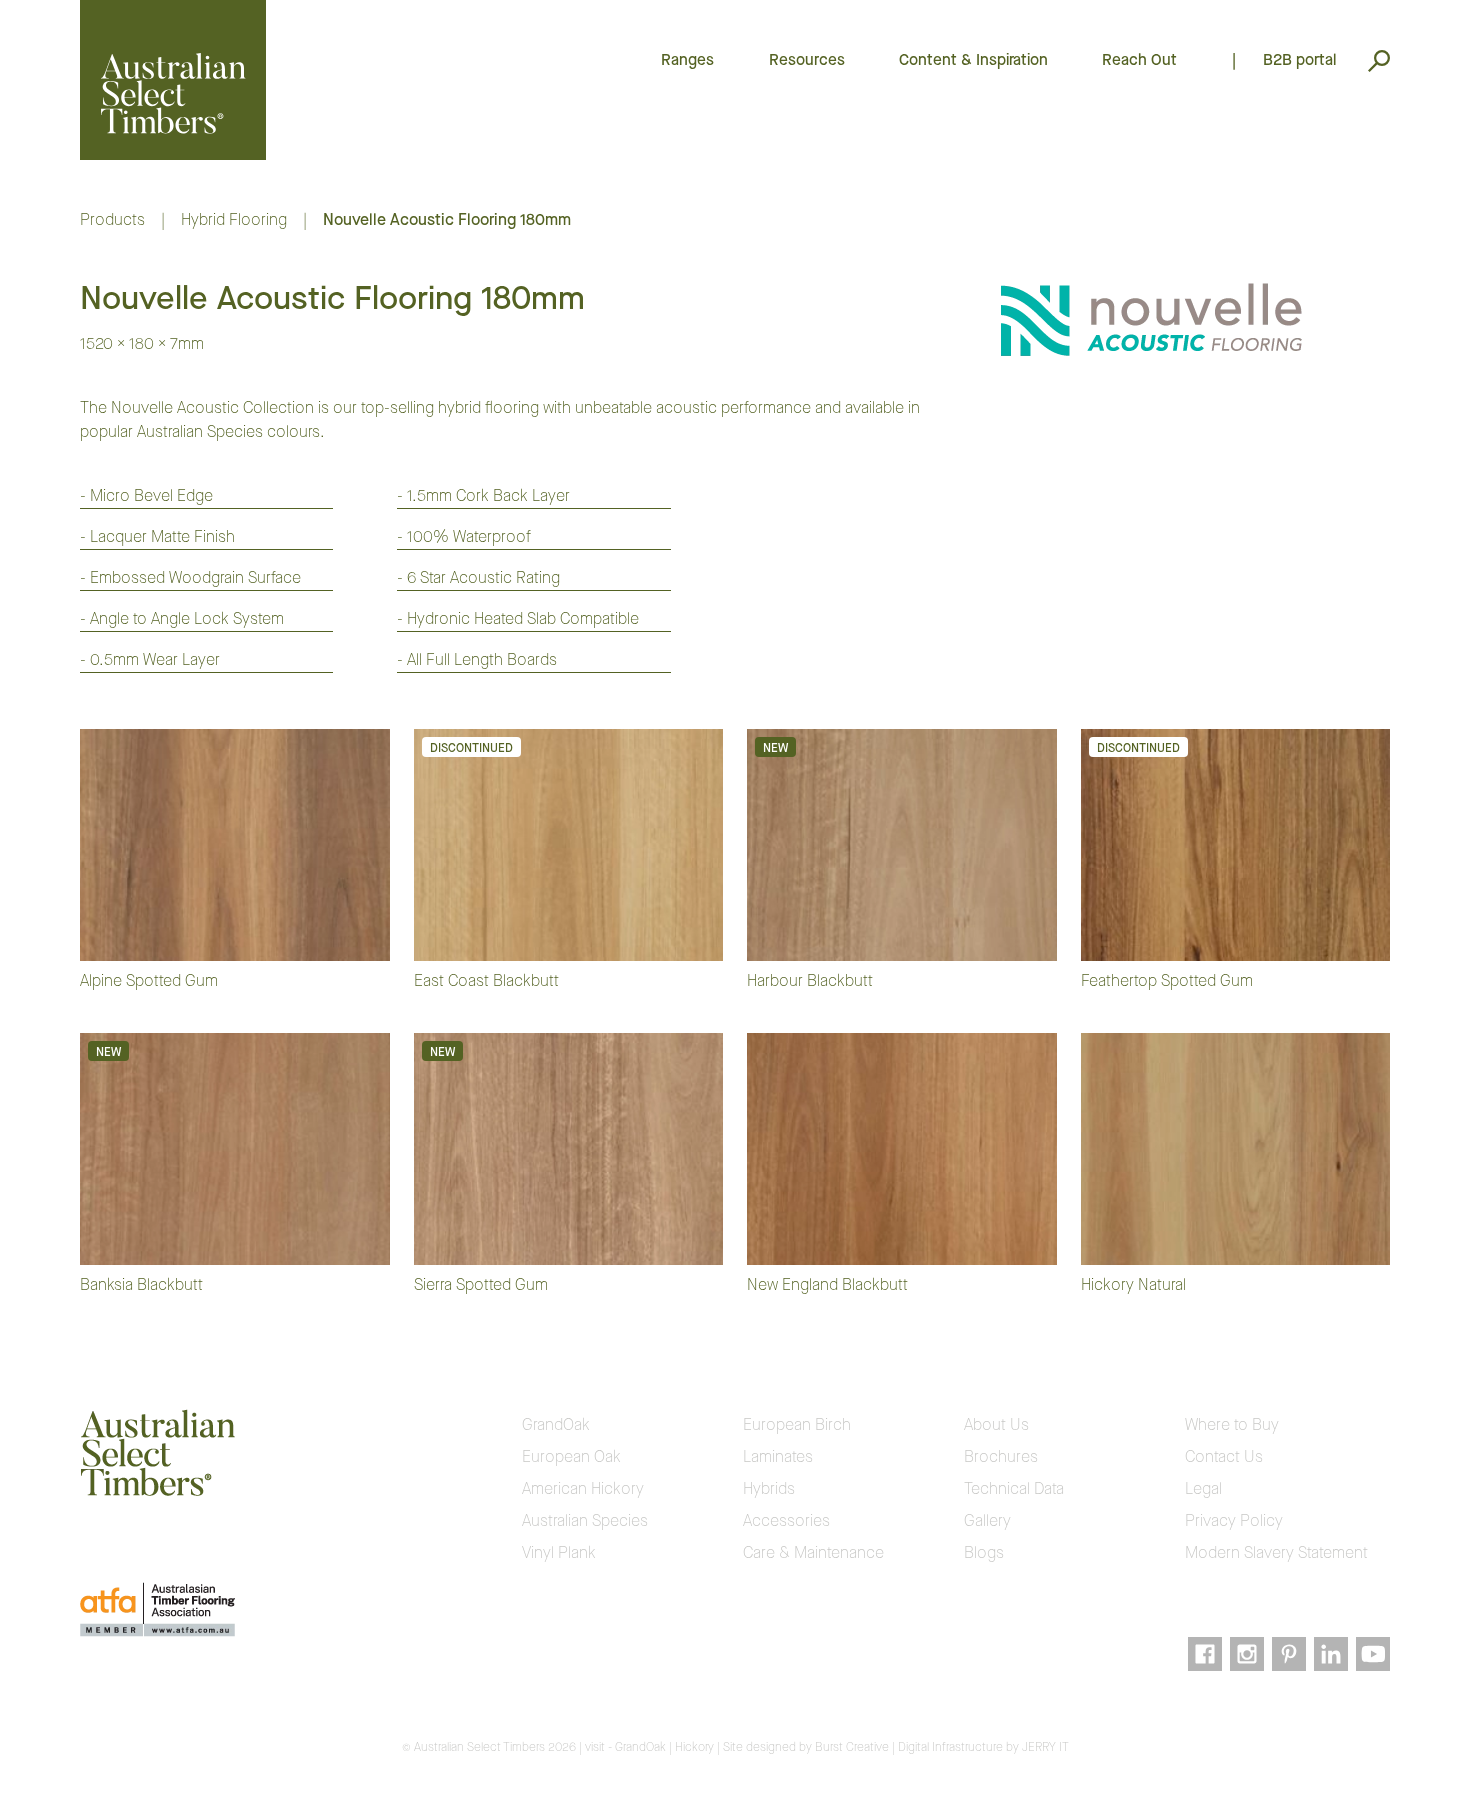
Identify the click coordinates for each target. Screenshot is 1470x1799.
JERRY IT (1045, 1747)
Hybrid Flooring (234, 219)
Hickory (694, 1747)
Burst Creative (852, 1747)
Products (112, 219)
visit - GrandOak (625, 1747)
